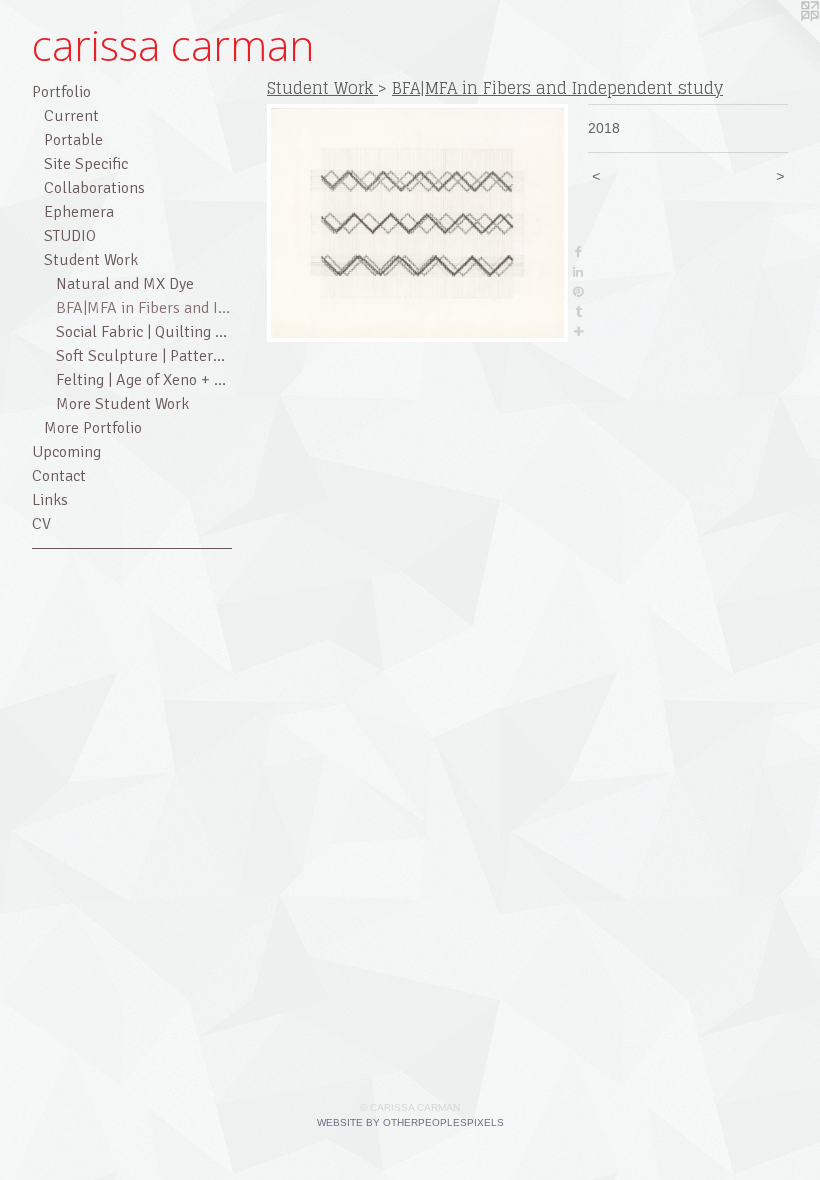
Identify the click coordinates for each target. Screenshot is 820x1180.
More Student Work (122, 404)
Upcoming (66, 452)
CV (41, 524)
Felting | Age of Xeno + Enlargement (144, 380)
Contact (59, 476)
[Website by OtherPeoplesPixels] (780, 40)
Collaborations (94, 188)
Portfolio (61, 92)
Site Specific (86, 164)
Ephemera (79, 212)
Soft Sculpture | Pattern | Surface (144, 356)
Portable (73, 140)
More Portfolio (93, 428)
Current (71, 116)
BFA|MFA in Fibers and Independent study (144, 308)
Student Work (91, 260)
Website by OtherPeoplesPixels (410, 1122)
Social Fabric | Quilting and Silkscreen (144, 332)
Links (50, 500)
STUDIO (70, 236)
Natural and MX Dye (125, 284)
